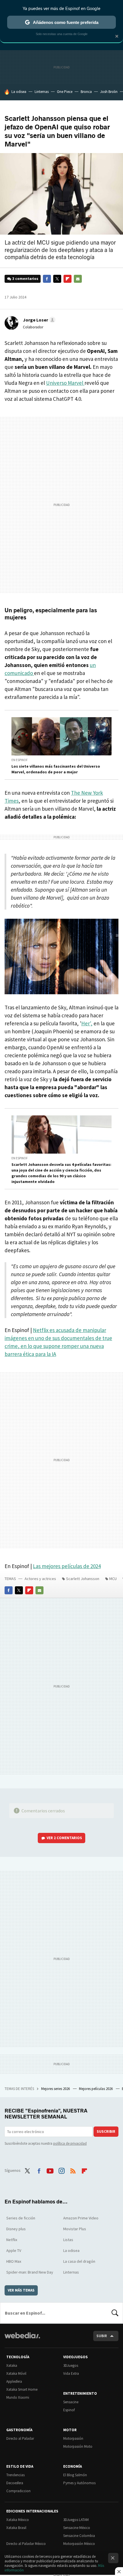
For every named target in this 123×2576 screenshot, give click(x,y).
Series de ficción (21, 2218)
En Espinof (20, 760)
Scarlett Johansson (83, 1579)
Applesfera (14, 2381)
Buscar (115, 2313)
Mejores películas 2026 (96, 2089)
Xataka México (18, 2520)
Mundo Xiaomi (18, 2397)
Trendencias (15, 2475)
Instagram (61, 2170)
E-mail (78, 279)
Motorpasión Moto (78, 2446)
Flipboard (68, 279)
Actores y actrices (40, 1579)
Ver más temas (21, 2290)
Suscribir (106, 2131)
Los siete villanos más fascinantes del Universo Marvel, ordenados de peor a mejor (56, 769)
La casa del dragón (79, 2261)
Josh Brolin (109, 92)
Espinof (69, 2410)
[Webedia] (22, 2339)
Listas (68, 2240)
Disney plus (16, 2229)
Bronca (86, 92)
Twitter (57, 279)
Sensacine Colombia (79, 2536)
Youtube (50, 2170)
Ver (64, 1838)
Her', (87, 1023)
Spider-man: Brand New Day (30, 2272)
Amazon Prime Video (81, 2218)
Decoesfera (15, 2483)
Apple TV (14, 2250)
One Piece (65, 92)
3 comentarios (25, 279)
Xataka (12, 2365)
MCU (113, 1579)
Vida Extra (71, 2373)
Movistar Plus (75, 2229)
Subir (102, 2336)
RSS (73, 2170)
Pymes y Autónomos (79, 2483)
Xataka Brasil (16, 2528)
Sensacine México (77, 2528)
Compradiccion (18, 2491)
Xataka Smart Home (22, 2389)
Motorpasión (73, 2438)
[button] (38, 320)
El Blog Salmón (75, 2475)
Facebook (47, 279)
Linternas (42, 92)
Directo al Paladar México (26, 2544)
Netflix (12, 2240)
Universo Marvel (65, 383)
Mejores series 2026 (56, 2089)
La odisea (19, 92)
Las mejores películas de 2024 (67, 1566)
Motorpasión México (79, 2544)
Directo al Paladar (20, 2438)
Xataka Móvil (16, 2373)
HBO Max (14, 2261)
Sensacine (71, 2402)
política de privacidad (70, 2143)
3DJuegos (71, 2365)
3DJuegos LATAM (76, 2520)
